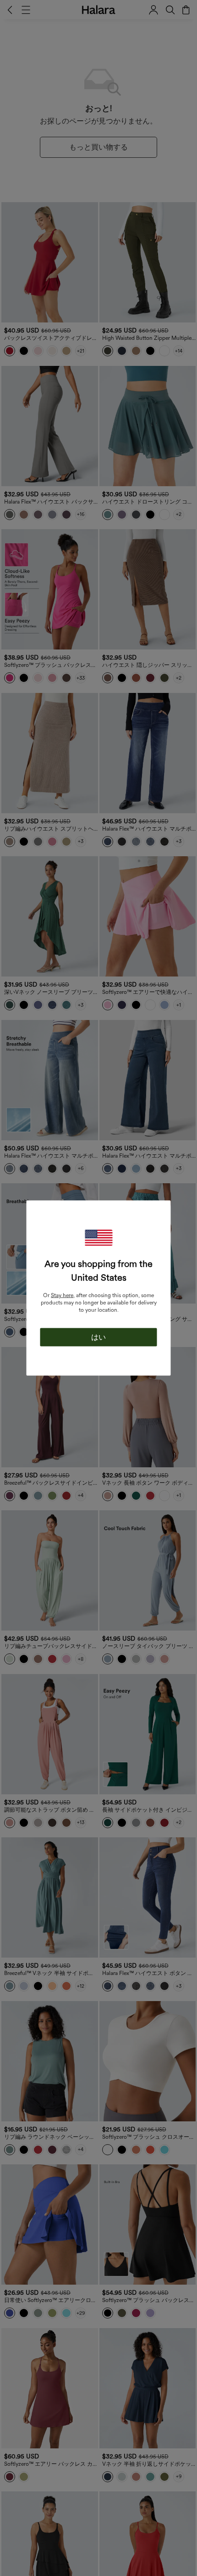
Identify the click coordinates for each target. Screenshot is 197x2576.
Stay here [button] (62, 1295)
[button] (98, 1238)
